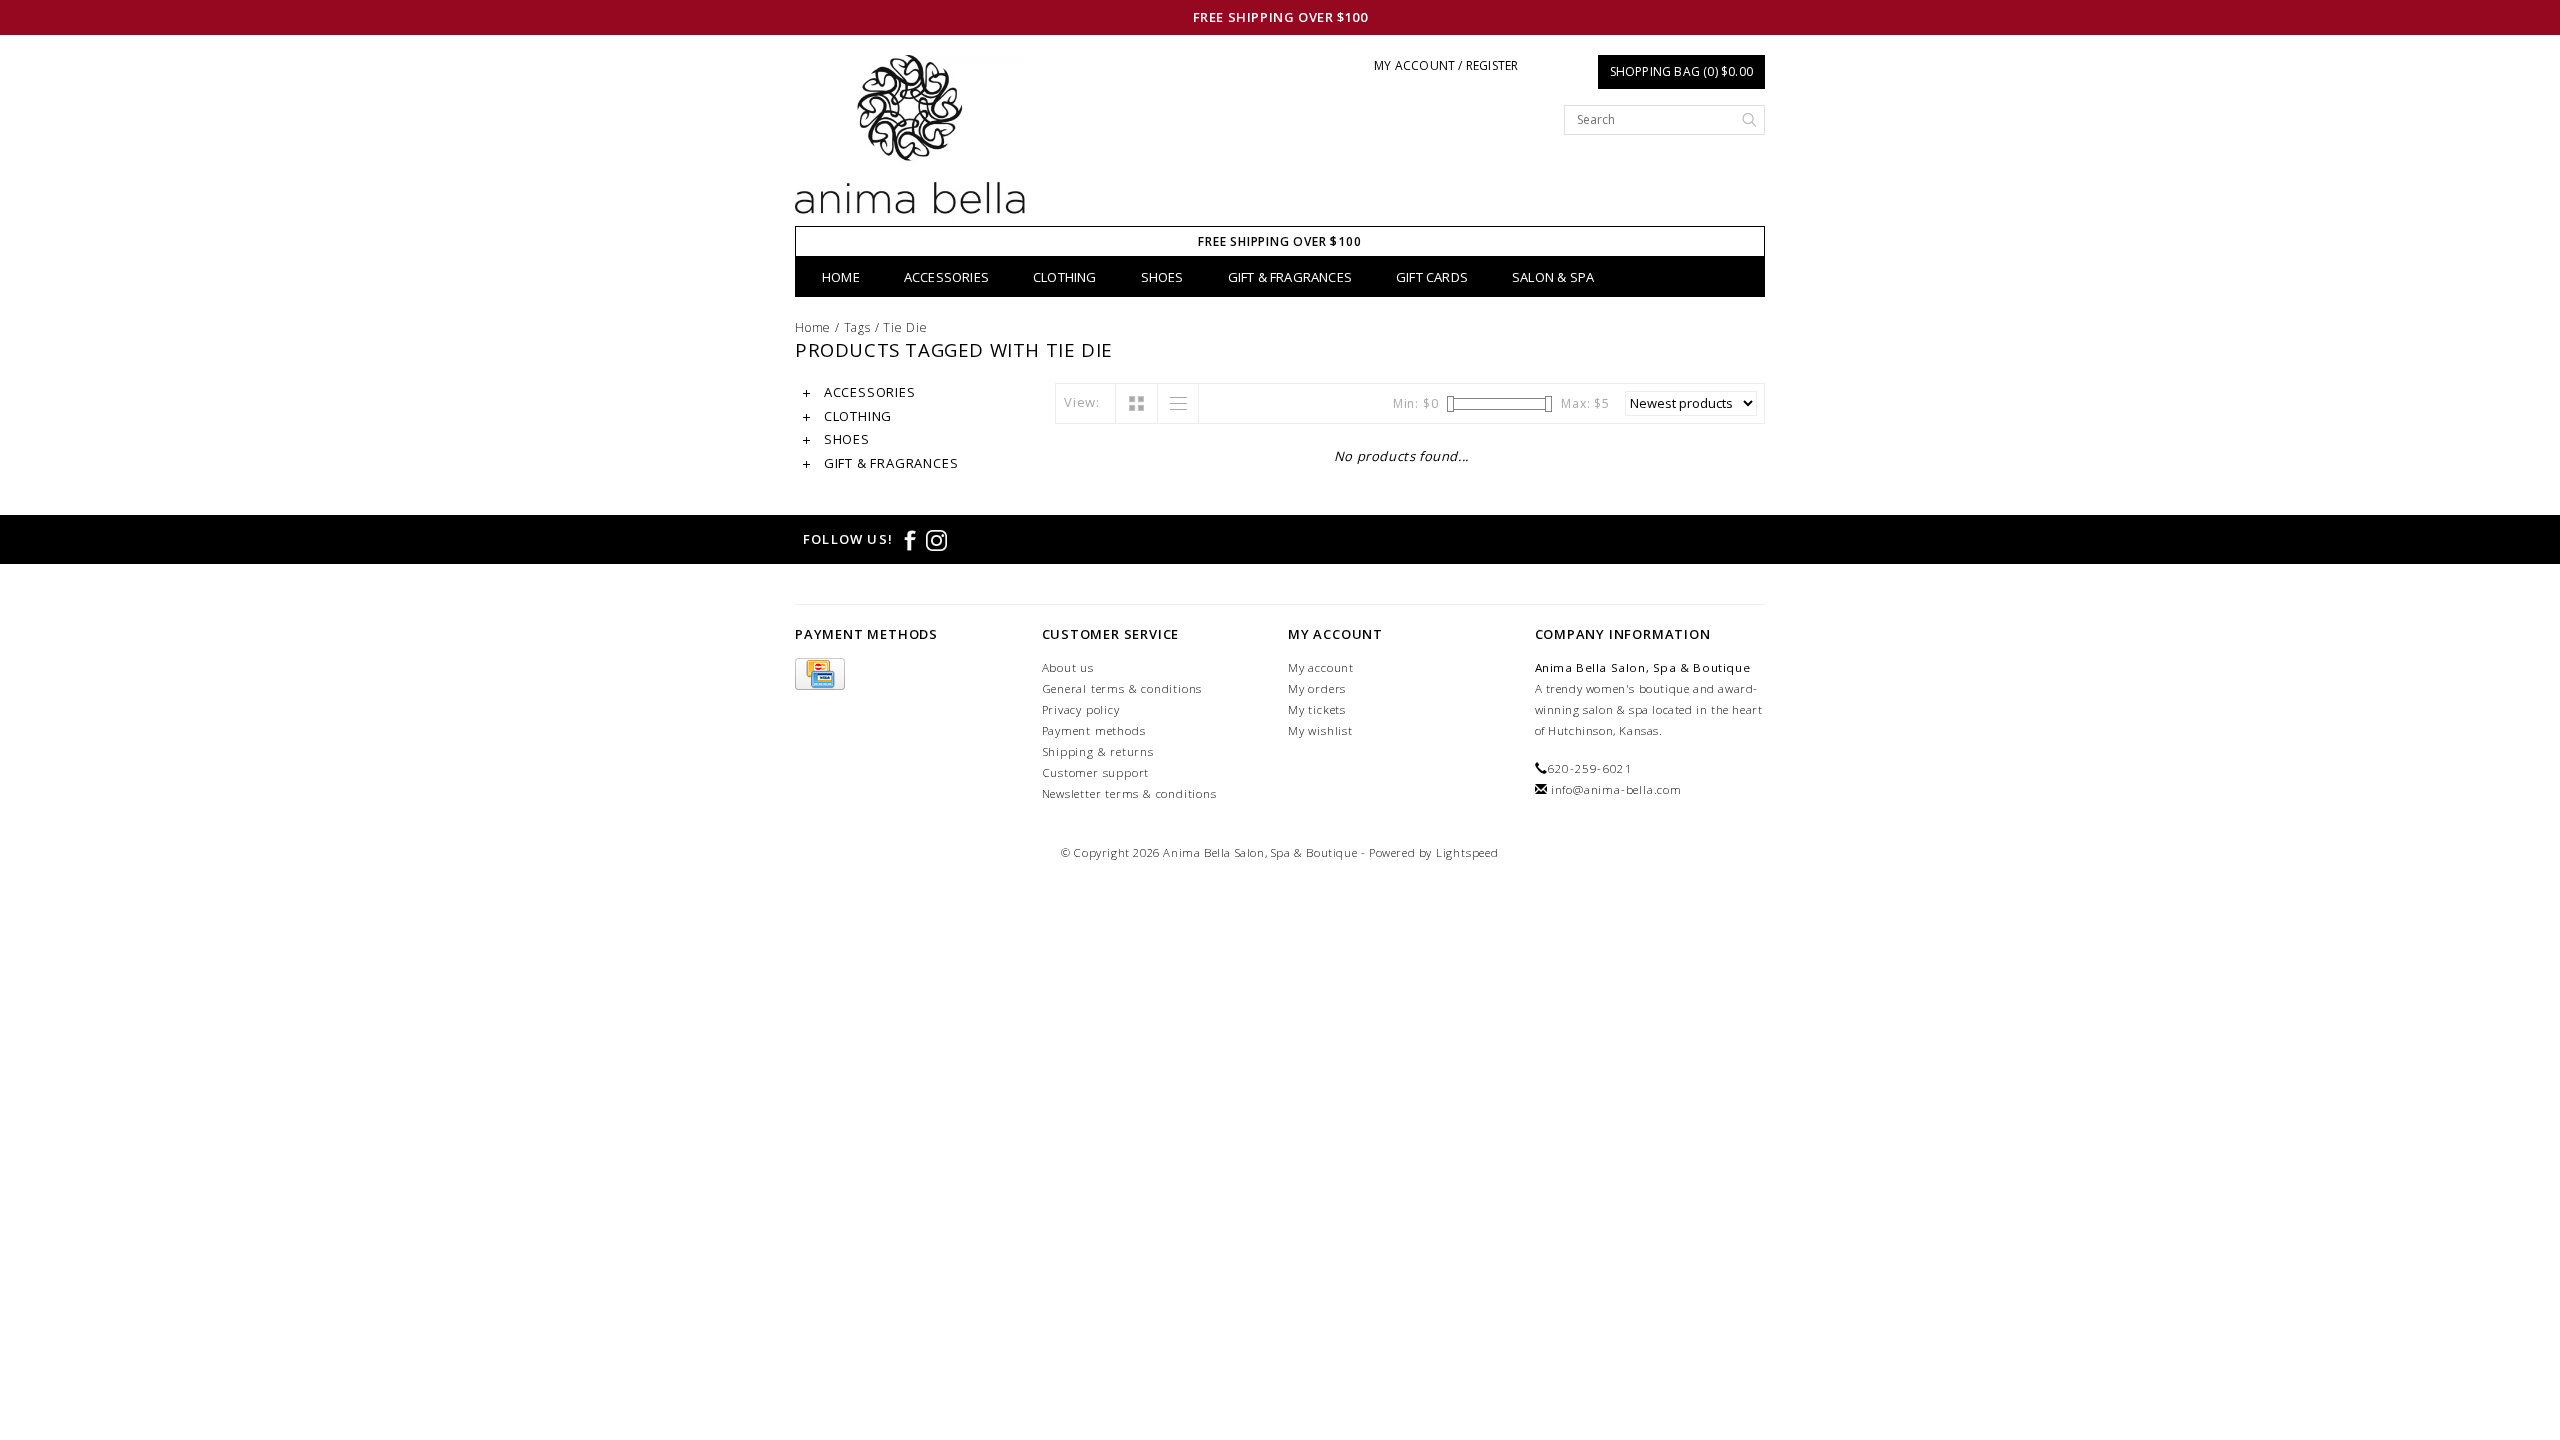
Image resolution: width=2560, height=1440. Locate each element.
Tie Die (905, 327)
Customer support (1096, 772)
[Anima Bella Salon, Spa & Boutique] (910, 140)
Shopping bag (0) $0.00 (1681, 71)
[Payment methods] (820, 675)
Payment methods (1094, 730)
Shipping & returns (1098, 751)
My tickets (1317, 709)
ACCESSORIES (946, 277)
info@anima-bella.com (1616, 789)
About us (1068, 667)
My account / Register (1446, 65)
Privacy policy (1081, 709)
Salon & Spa (1553, 277)
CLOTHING (1065, 277)
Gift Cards (1432, 277)
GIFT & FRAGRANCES (1290, 277)
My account (1321, 667)
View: (1082, 402)
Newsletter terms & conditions (1129, 793)
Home (841, 277)
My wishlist (1320, 730)
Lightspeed (1467, 852)
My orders (1317, 688)
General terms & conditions (1122, 688)
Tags (857, 327)
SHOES (1162, 277)
